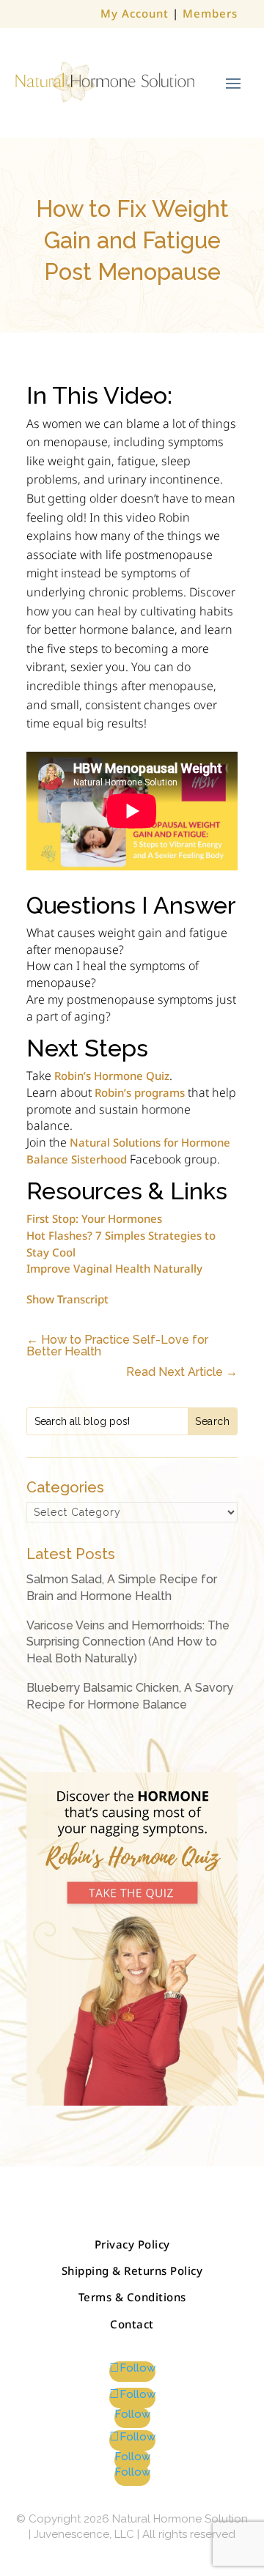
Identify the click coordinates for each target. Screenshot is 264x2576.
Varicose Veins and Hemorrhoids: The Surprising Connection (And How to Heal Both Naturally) (128, 1642)
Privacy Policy (132, 2244)
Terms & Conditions (132, 2297)
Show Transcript (67, 1300)
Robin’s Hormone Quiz (112, 1076)
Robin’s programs (140, 1092)
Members (210, 13)
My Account (135, 13)
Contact (132, 2324)
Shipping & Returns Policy (132, 2270)
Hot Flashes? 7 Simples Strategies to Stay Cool (121, 1244)
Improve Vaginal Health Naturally (114, 1268)
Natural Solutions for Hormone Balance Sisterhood (128, 1151)
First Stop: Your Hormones (94, 1218)
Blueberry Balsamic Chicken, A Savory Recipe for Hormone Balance (130, 1696)
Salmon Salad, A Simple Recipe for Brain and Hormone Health (122, 1587)
